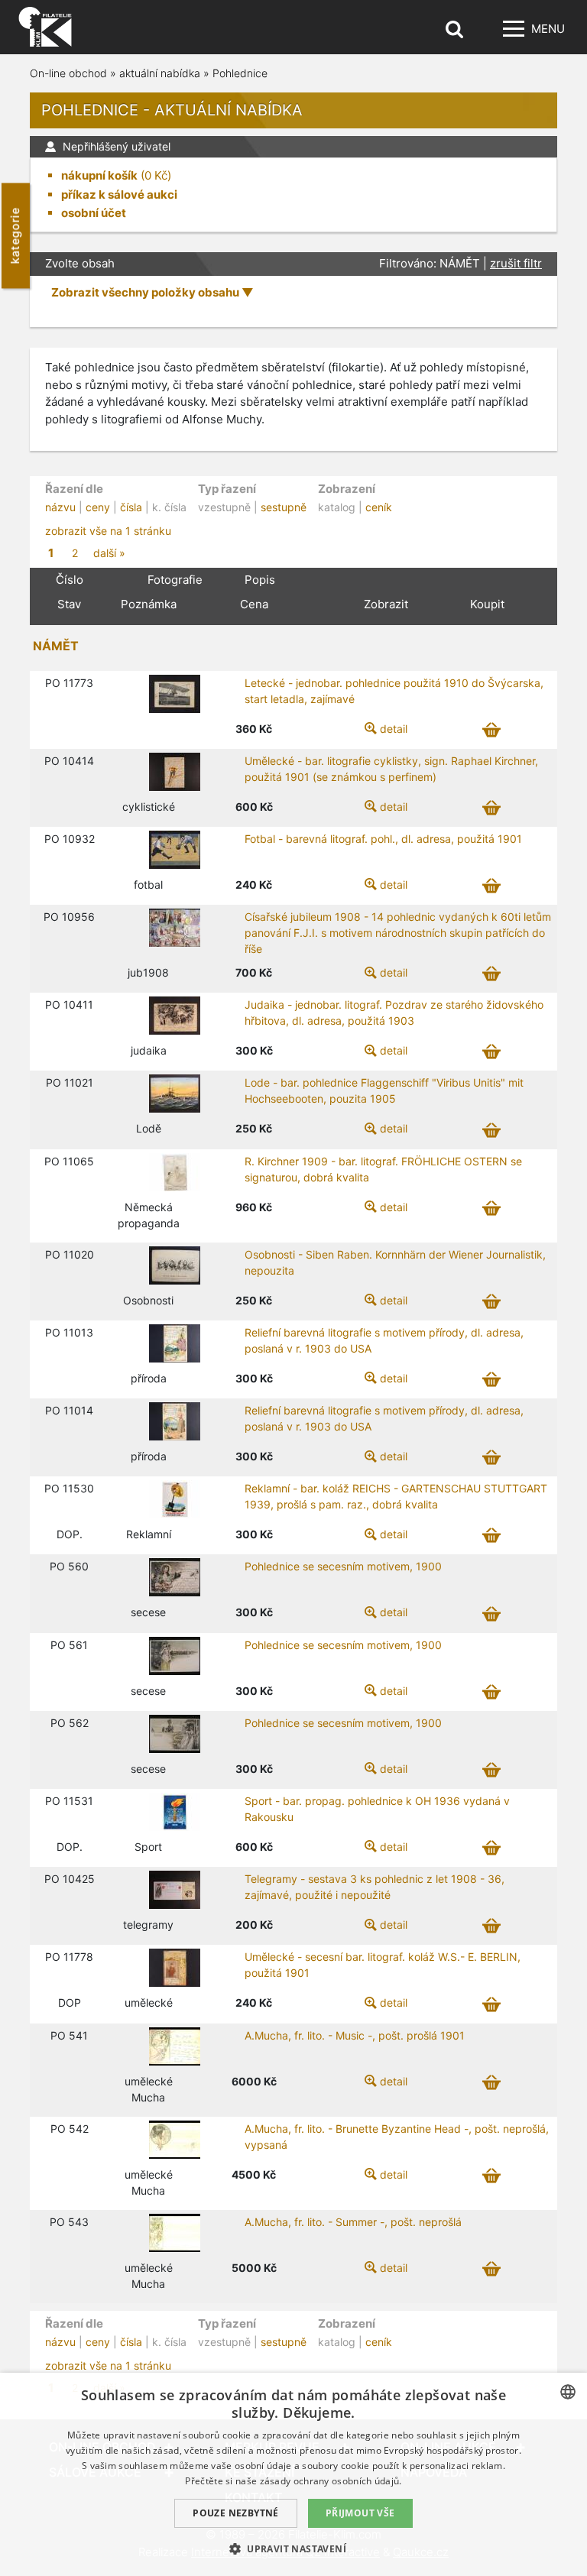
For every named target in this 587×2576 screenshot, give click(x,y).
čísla (131, 507)
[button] (293, 2548)
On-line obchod (68, 73)
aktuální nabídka (160, 73)
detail (394, 729)
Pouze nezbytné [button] (236, 2513)
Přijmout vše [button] (360, 2513)
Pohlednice (240, 73)
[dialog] (293, 2474)
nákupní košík (99, 175)
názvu (60, 507)
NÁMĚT (56, 646)
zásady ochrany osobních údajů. (331, 2481)
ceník (379, 507)
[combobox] (568, 2392)
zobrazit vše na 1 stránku (108, 531)
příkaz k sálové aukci (119, 194)
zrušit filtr (516, 263)
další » (109, 553)
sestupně (284, 507)
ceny (98, 507)
